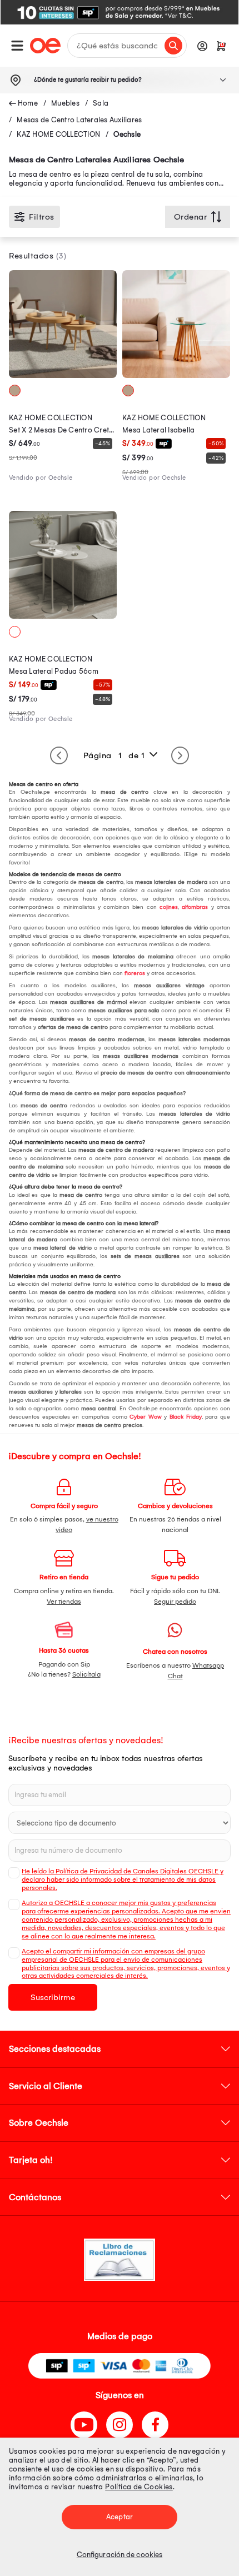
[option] (120, 12)
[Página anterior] (59, 755)
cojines (169, 907)
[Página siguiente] (180, 755)
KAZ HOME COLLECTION (58, 134)
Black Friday (186, 1417)
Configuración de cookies (120, 2555)
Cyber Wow (146, 1417)
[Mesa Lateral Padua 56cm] (63, 616)
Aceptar (120, 2517)
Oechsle (127, 134)
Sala (101, 103)
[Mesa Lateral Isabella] (176, 375)
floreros (135, 973)
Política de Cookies (139, 2487)
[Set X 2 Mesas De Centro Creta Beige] (63, 375)
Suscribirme (53, 1997)
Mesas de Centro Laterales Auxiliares (79, 120)
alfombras (195, 907)
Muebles (65, 103)
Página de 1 (114, 755)
